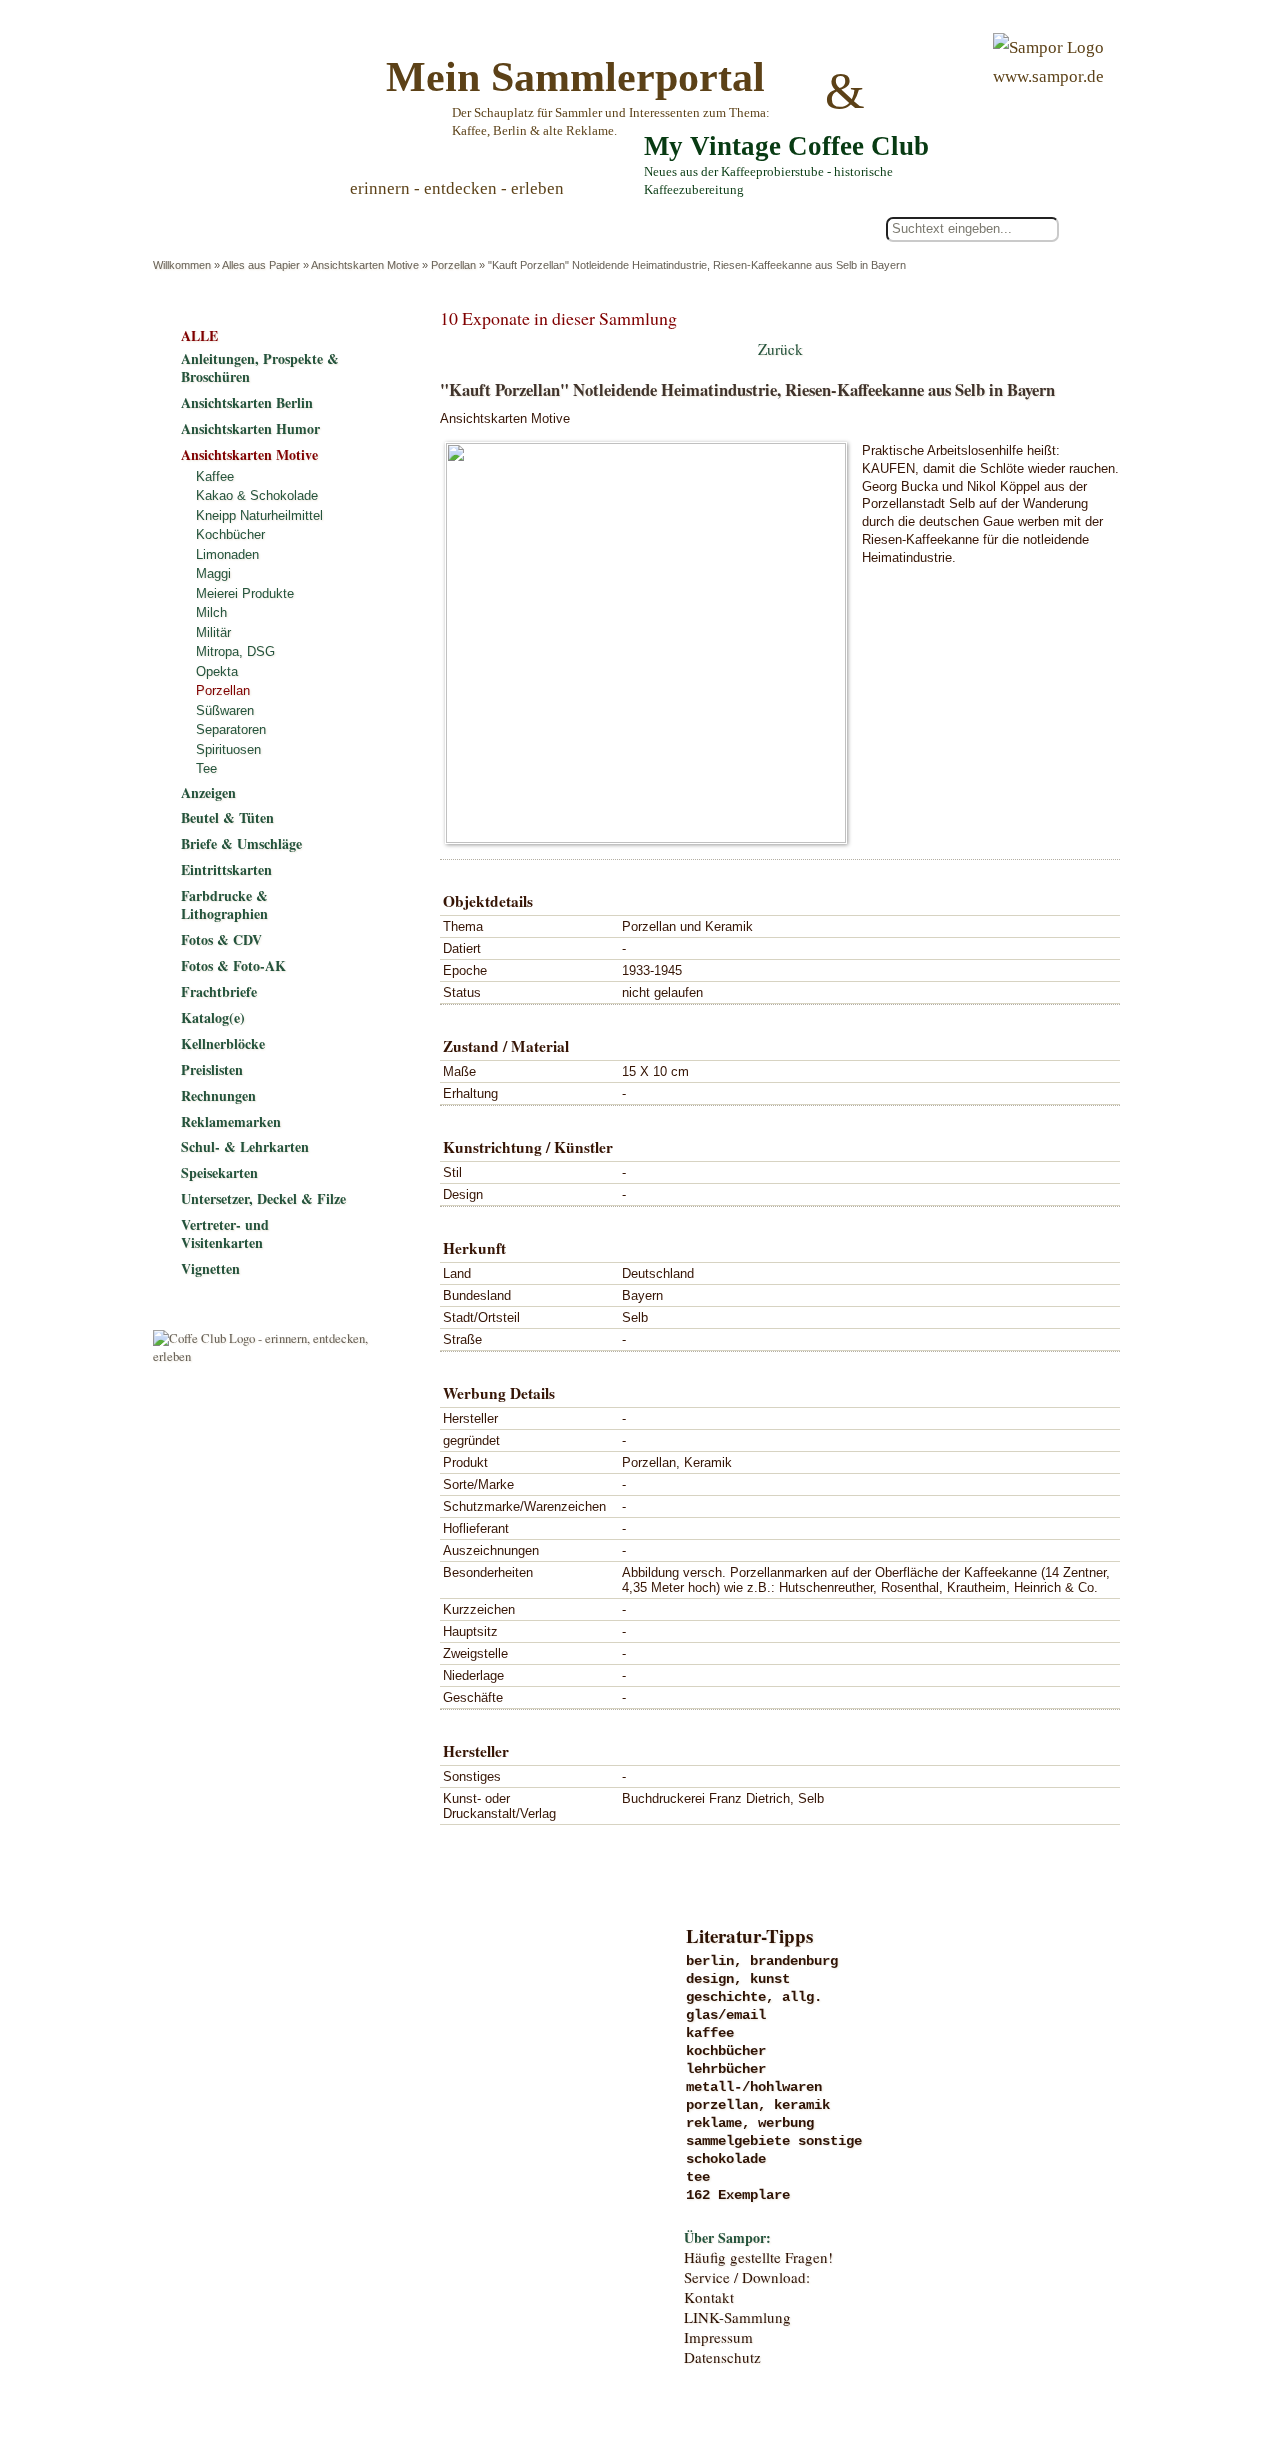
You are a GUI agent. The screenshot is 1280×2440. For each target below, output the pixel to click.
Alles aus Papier (261, 265)
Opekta (217, 671)
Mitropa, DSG (235, 651)
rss (1106, 2343)
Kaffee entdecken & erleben (317, 2248)
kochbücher (726, 2051)
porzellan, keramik (758, 2105)
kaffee (710, 2033)
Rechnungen (218, 1095)
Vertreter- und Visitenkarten (225, 1233)
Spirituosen (228, 749)
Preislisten (212, 1069)
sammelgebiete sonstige (774, 2141)
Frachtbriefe (219, 991)
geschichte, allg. (754, 1997)
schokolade (726, 2159)
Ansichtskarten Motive (365, 265)
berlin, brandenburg (762, 1961)
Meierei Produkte (245, 593)
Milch (211, 612)
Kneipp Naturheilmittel (259, 515)
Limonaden (227, 554)
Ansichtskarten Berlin (247, 402)
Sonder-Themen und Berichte (317, 2207)
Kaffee (215, 476)
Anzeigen (208, 792)
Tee (206, 768)
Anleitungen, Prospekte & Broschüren (260, 367)
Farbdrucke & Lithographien (224, 904)
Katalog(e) (213, 1017)
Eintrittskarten (226, 869)
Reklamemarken (231, 1121)
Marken (317, 2043)
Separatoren (231, 729)
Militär (213, 632)
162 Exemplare (738, 2195)
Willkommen (182, 265)
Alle (239, 229)
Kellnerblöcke (223, 1043)
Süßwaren (225, 710)
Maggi (213, 573)
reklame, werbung (750, 2123)
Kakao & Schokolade (257, 495)
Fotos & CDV (221, 939)
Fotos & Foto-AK (233, 965)
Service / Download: (747, 2277)
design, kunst (738, 1979)
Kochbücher (230, 534)
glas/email (726, 2015)
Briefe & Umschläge (241, 843)
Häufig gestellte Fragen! (758, 2257)
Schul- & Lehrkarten (245, 1146)
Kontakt (709, 2297)
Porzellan (453, 265)
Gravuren (317, 2002)
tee (698, 2177)
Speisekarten (219, 1172)
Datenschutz (722, 2357)
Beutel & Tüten (227, 817)
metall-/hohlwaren (754, 2087)
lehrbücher (726, 2069)
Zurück (780, 349)
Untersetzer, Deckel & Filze (263, 1198)
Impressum (718, 2337)
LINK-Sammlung (737, 2317)
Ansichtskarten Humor (250, 428)
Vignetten (210, 1268)
